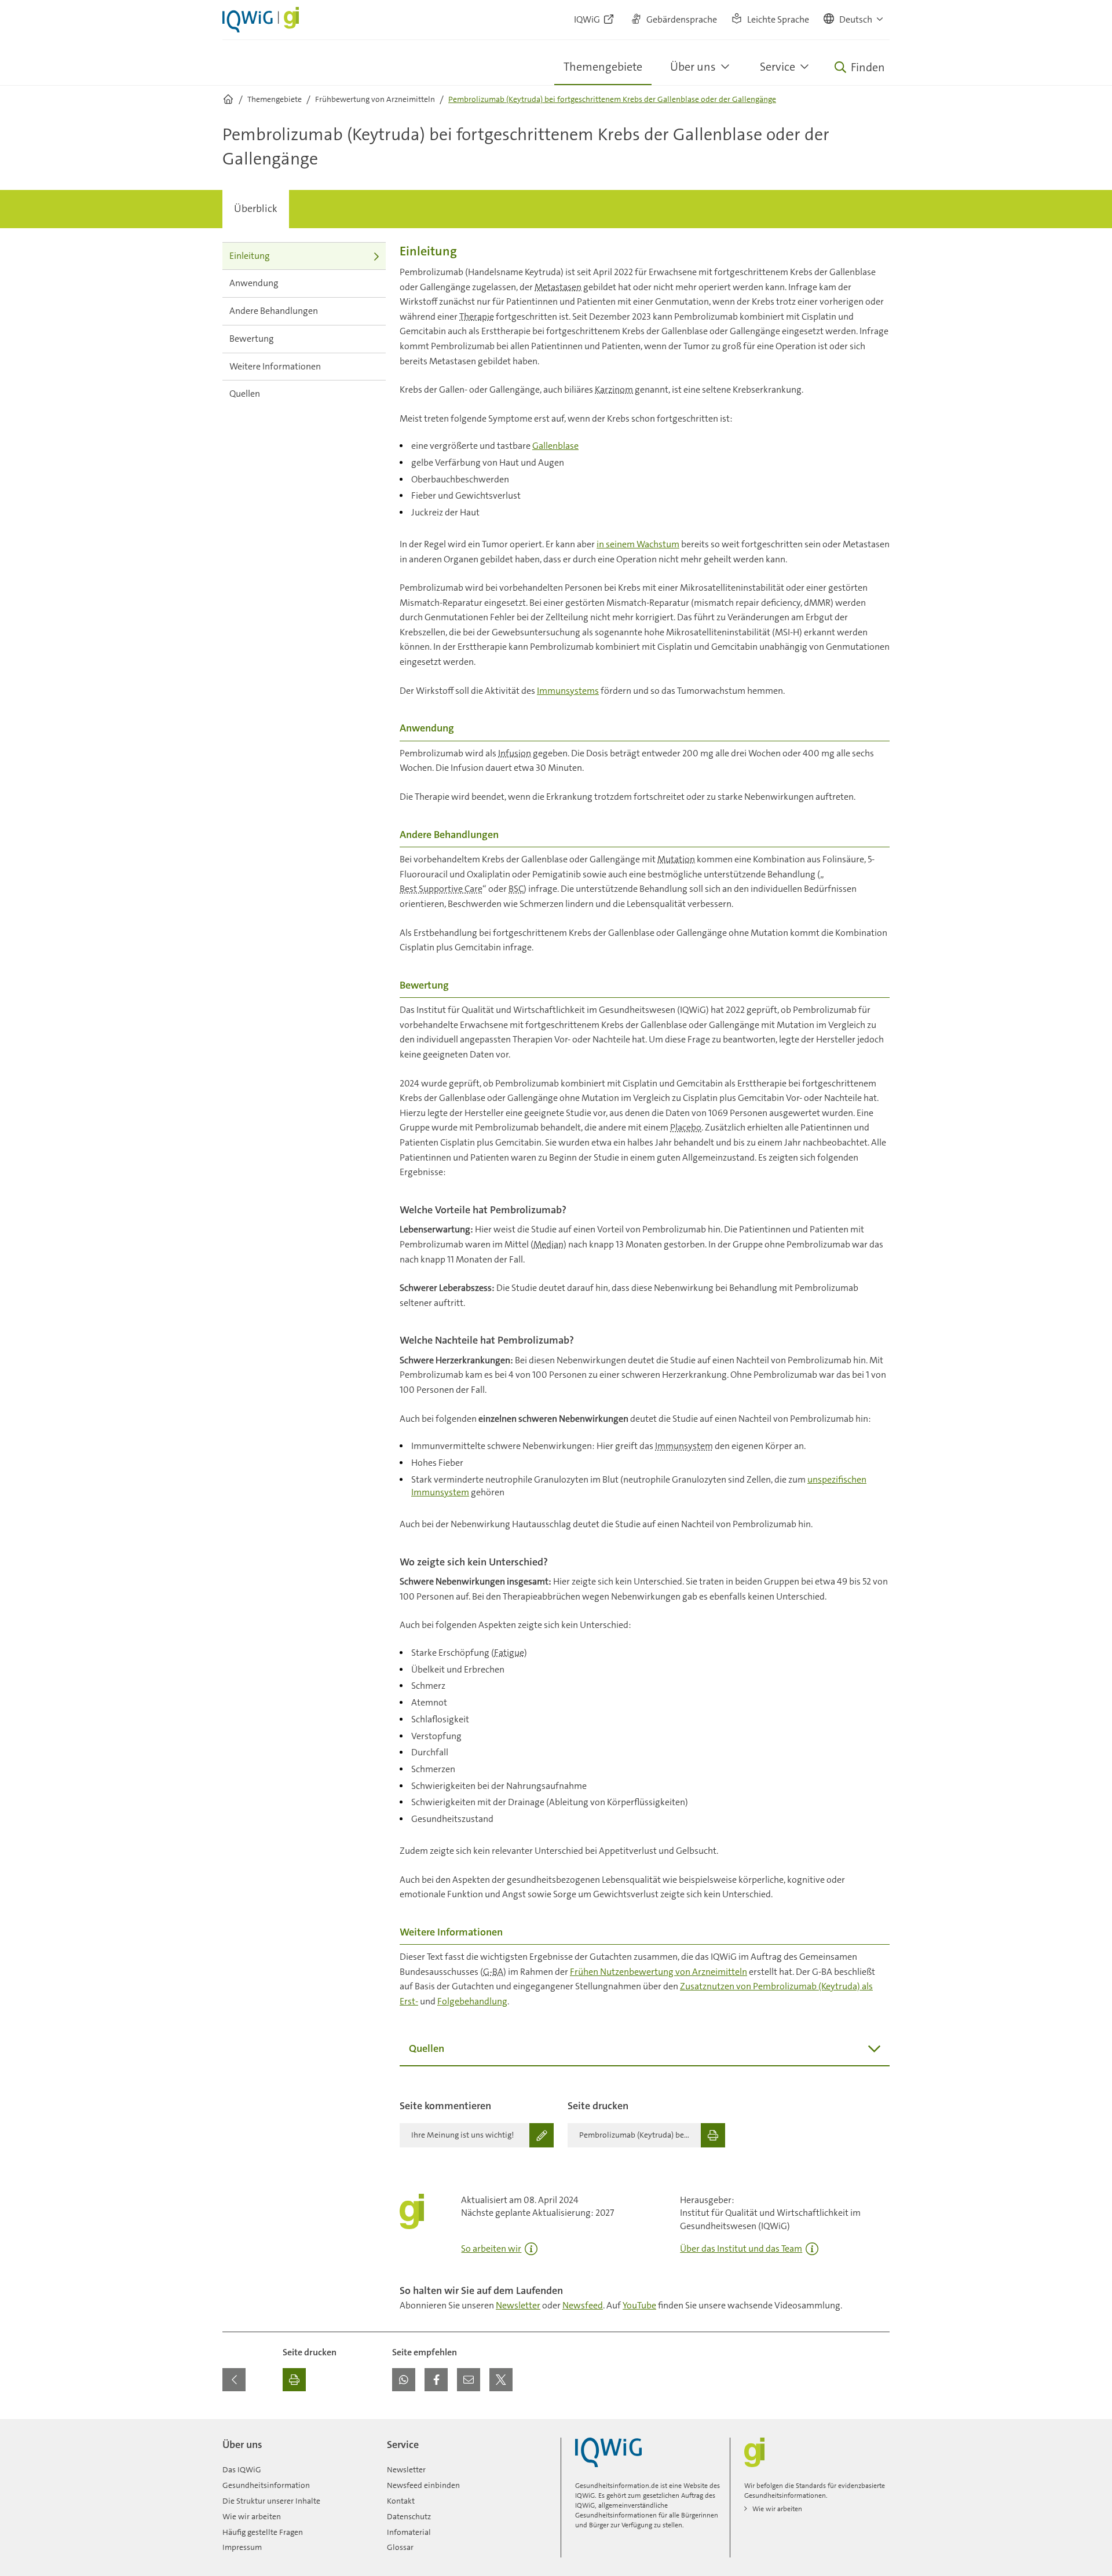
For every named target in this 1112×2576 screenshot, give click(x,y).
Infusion (515, 753)
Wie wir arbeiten (252, 2516)
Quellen (245, 394)
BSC (516, 889)
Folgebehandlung (472, 2001)
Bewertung (252, 339)
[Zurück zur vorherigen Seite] (234, 2380)
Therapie (477, 316)
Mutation (676, 859)
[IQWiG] (608, 2452)
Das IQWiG (242, 2469)
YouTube (639, 2305)
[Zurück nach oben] (878, 2426)
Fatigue (509, 1653)
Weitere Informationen (275, 366)
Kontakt (401, 2501)
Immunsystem (684, 1446)
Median (548, 1244)
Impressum (242, 2547)
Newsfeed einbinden (423, 2485)
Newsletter (518, 2305)
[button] (854, 20)
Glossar (400, 2547)
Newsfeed (583, 2305)
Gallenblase (555, 446)
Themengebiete (603, 67)
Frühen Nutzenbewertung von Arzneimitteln (659, 1972)
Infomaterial (409, 2532)
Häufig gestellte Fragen (263, 2532)
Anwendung (254, 283)
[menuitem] (256, 209)
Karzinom (614, 389)
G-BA (493, 1972)
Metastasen (558, 287)
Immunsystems (568, 691)
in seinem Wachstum (638, 544)
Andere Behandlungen (274, 311)
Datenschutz (409, 2516)
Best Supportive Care (441, 889)
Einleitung (250, 256)
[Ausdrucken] (294, 2380)
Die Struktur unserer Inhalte (271, 2501)
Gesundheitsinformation (266, 2485)
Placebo (686, 1127)
